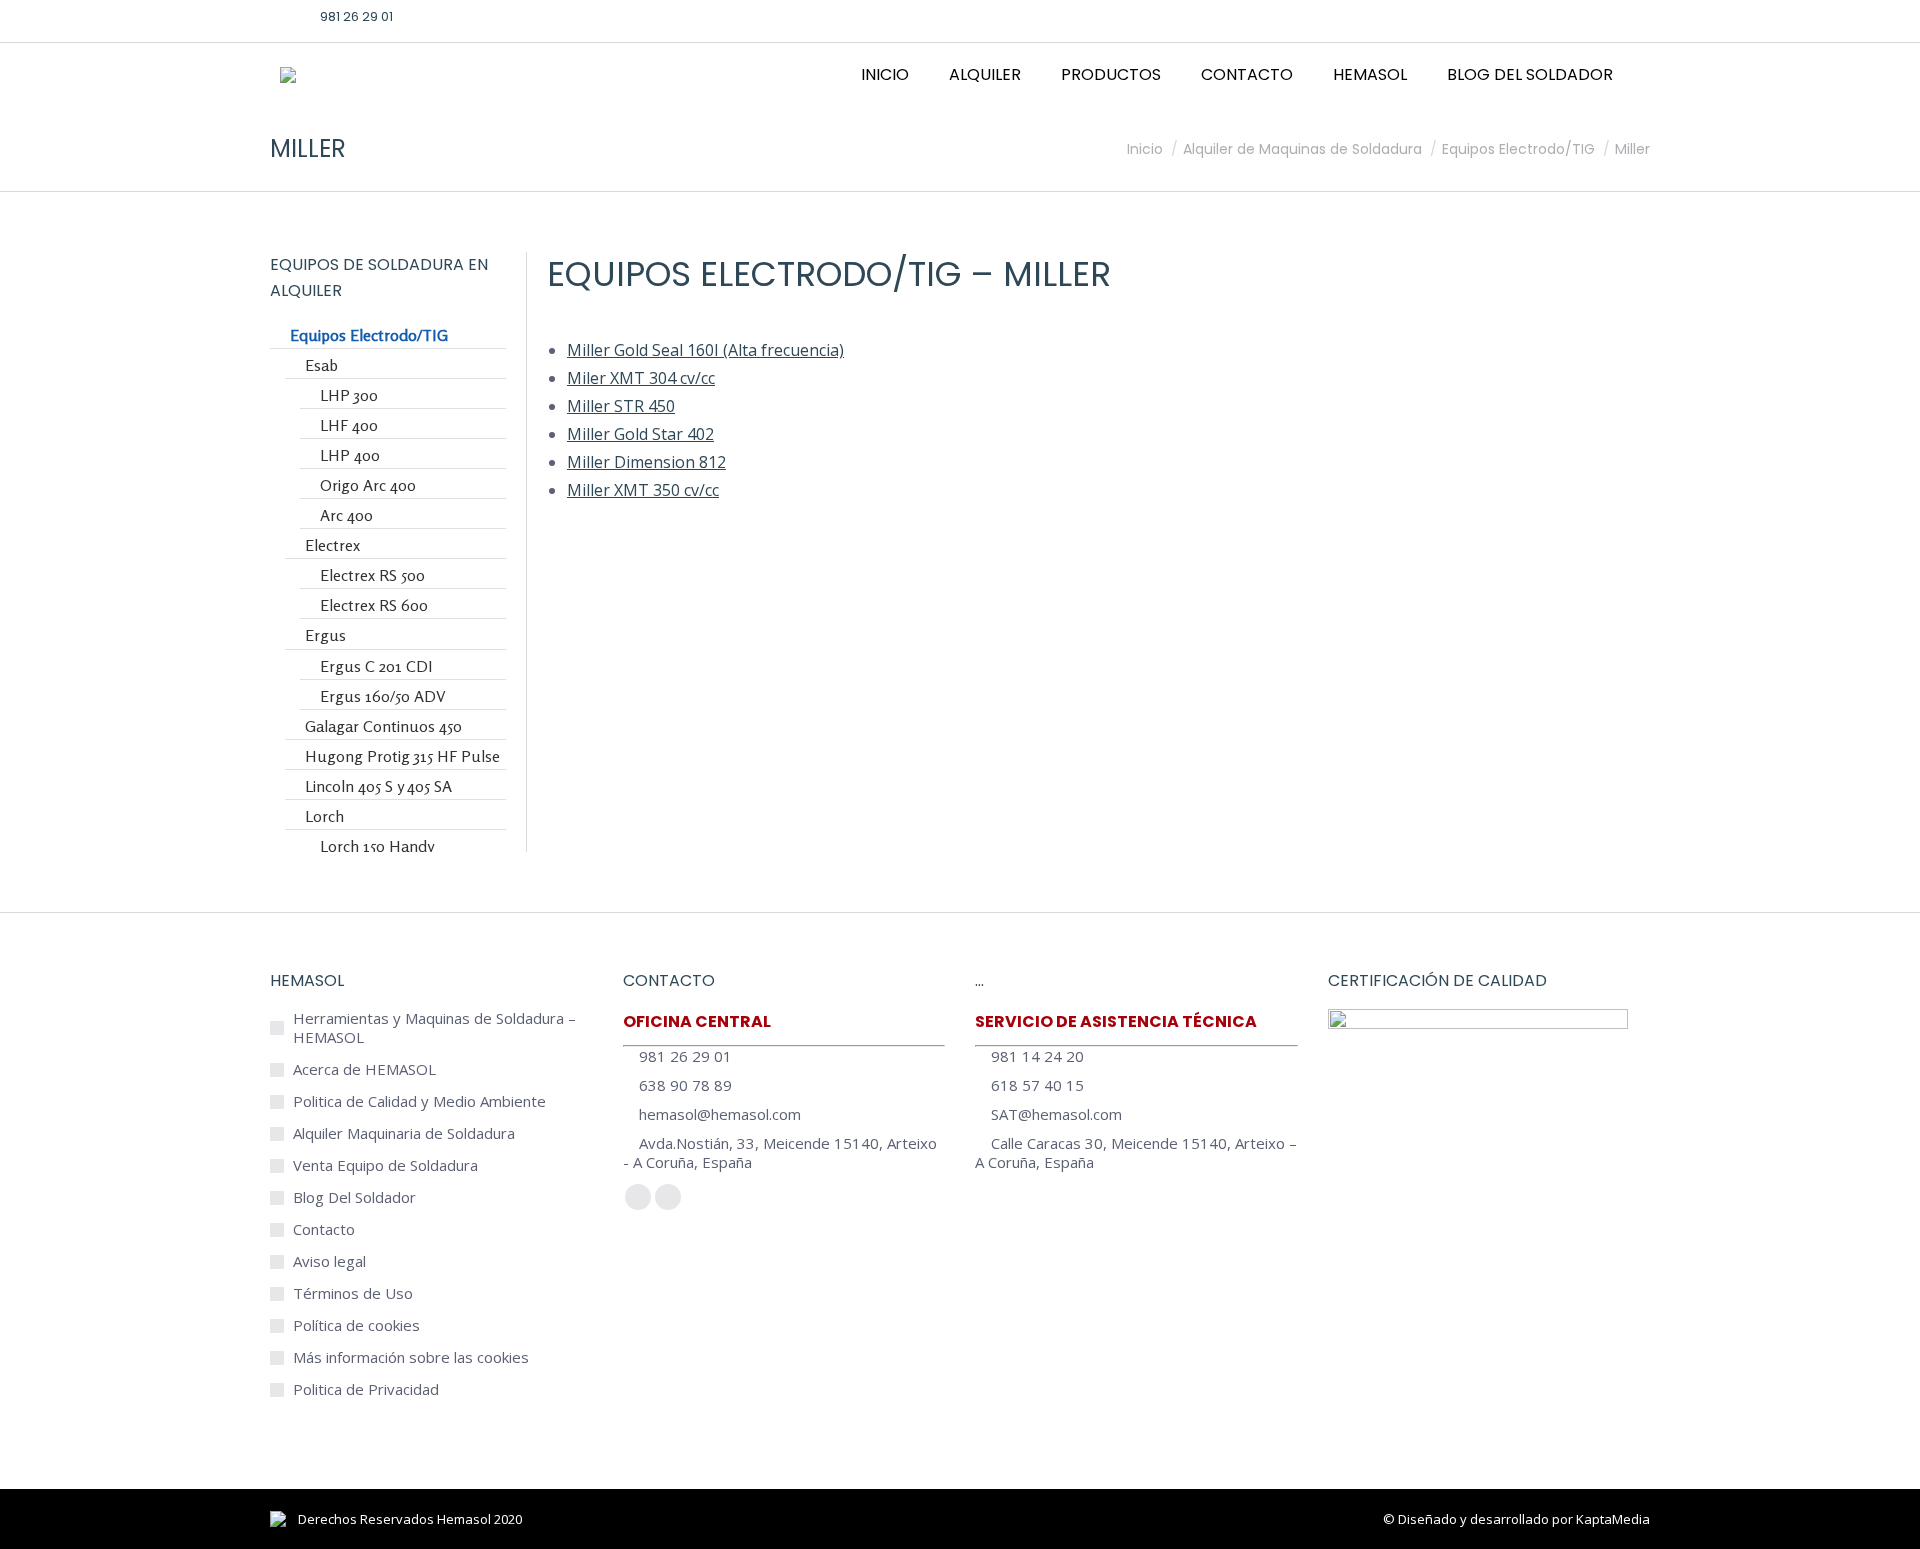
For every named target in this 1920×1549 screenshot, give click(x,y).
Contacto (324, 1229)
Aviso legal (329, 1261)
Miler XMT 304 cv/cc (641, 378)
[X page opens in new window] (1542, 16)
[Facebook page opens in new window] (1511, 16)
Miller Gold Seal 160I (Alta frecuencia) (705, 350)
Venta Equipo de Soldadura (385, 1165)
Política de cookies (356, 1325)
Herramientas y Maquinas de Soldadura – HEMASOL (434, 1028)
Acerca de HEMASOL (364, 1069)
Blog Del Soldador (354, 1197)
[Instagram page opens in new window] (1573, 16)
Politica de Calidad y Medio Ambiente (419, 1101)
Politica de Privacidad (366, 1389)
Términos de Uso (353, 1293)
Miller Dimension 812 (646, 462)
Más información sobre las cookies (411, 1357)
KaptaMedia (1613, 1519)
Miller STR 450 (621, 406)
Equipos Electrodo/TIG (754, 274)
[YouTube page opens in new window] (1604, 16)
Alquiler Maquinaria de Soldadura (404, 1133)
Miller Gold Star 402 (640, 434)
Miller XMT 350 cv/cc (643, 490)
